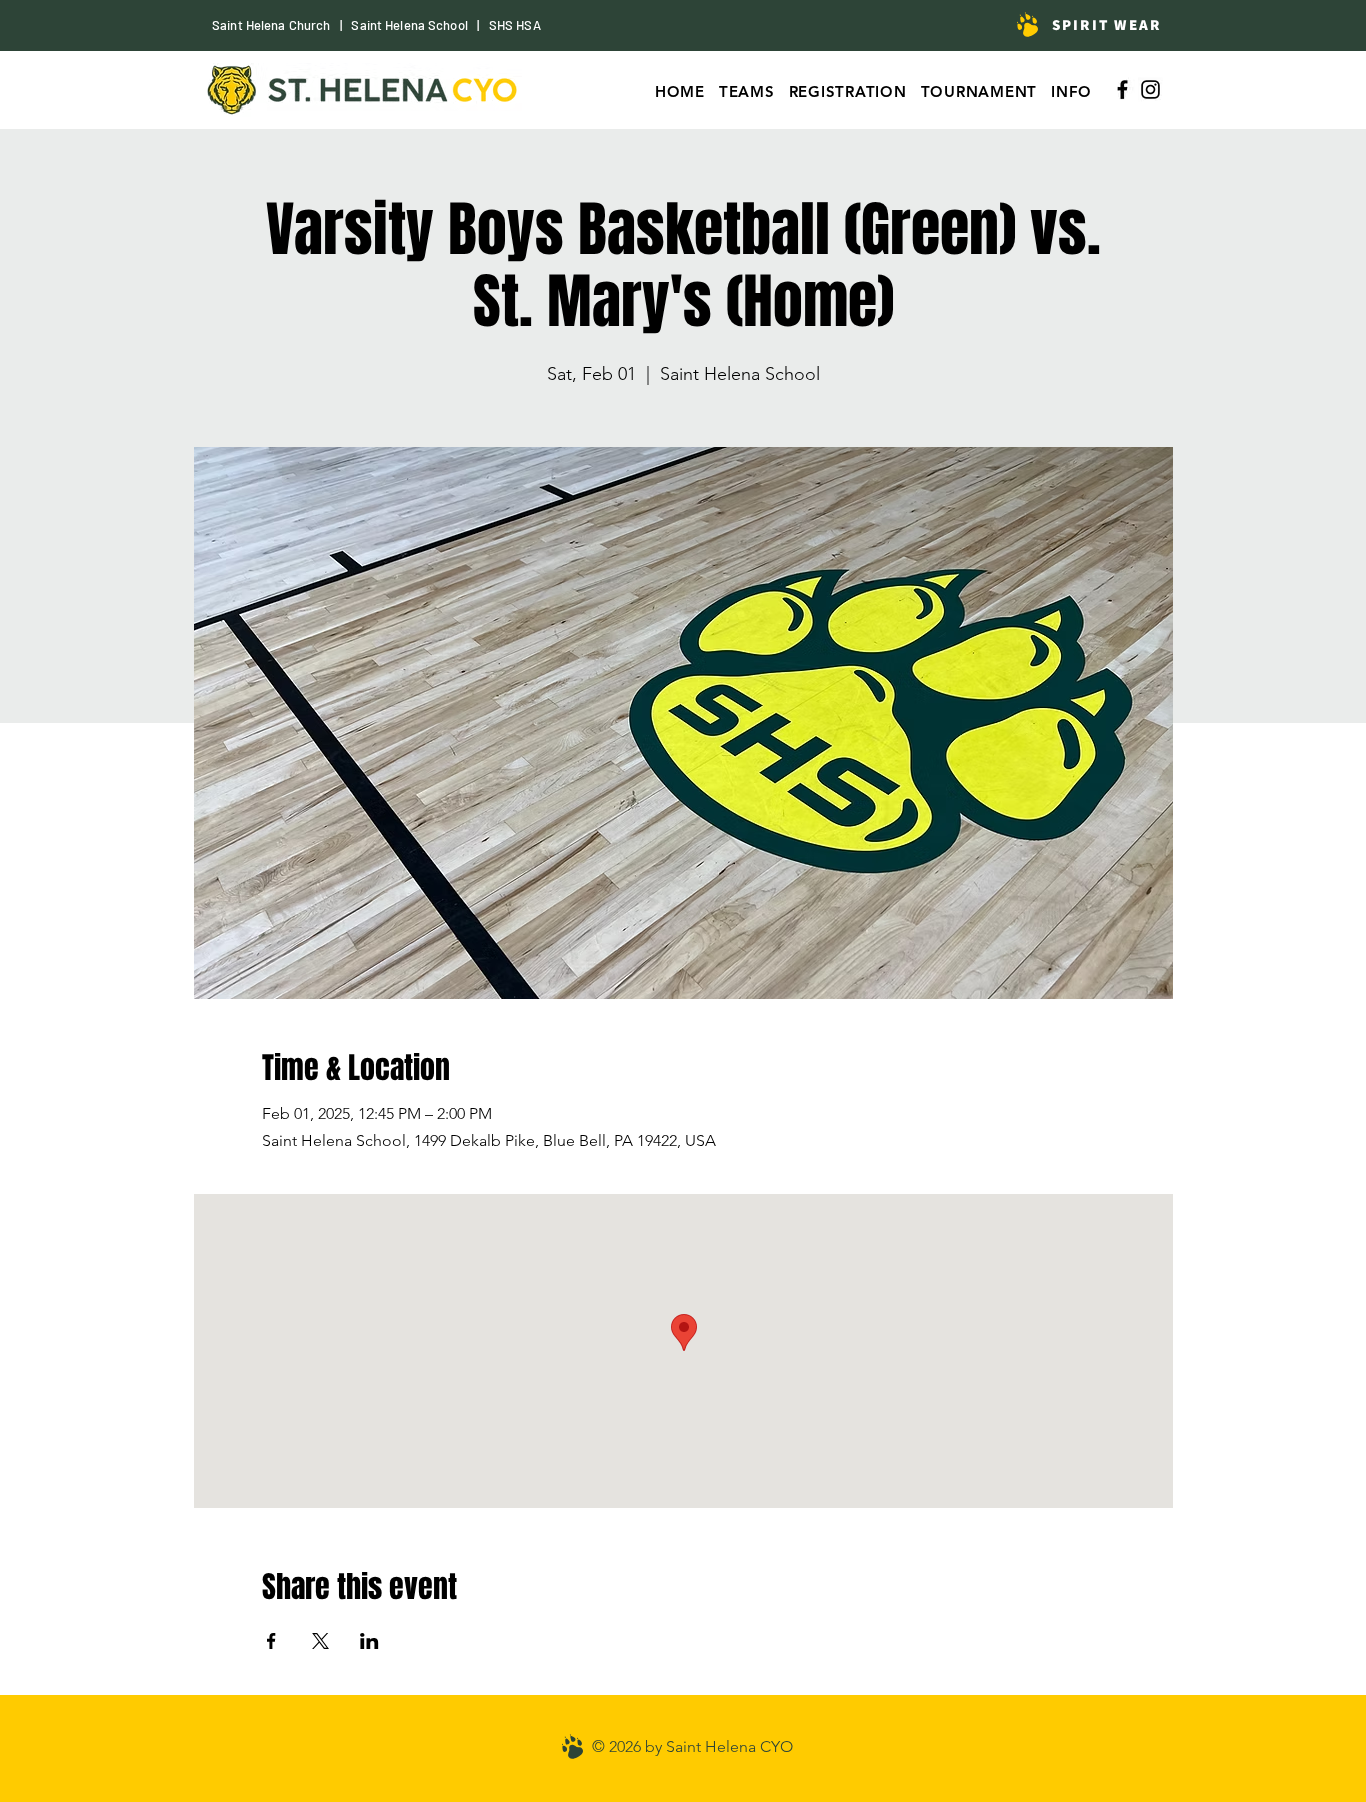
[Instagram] (1150, 89)
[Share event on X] (320, 1641)
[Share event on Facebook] (271, 1641)
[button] (979, 91)
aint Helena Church (275, 25)
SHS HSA (515, 25)
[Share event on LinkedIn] (369, 1641)
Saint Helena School (409, 25)
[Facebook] (1122, 89)
